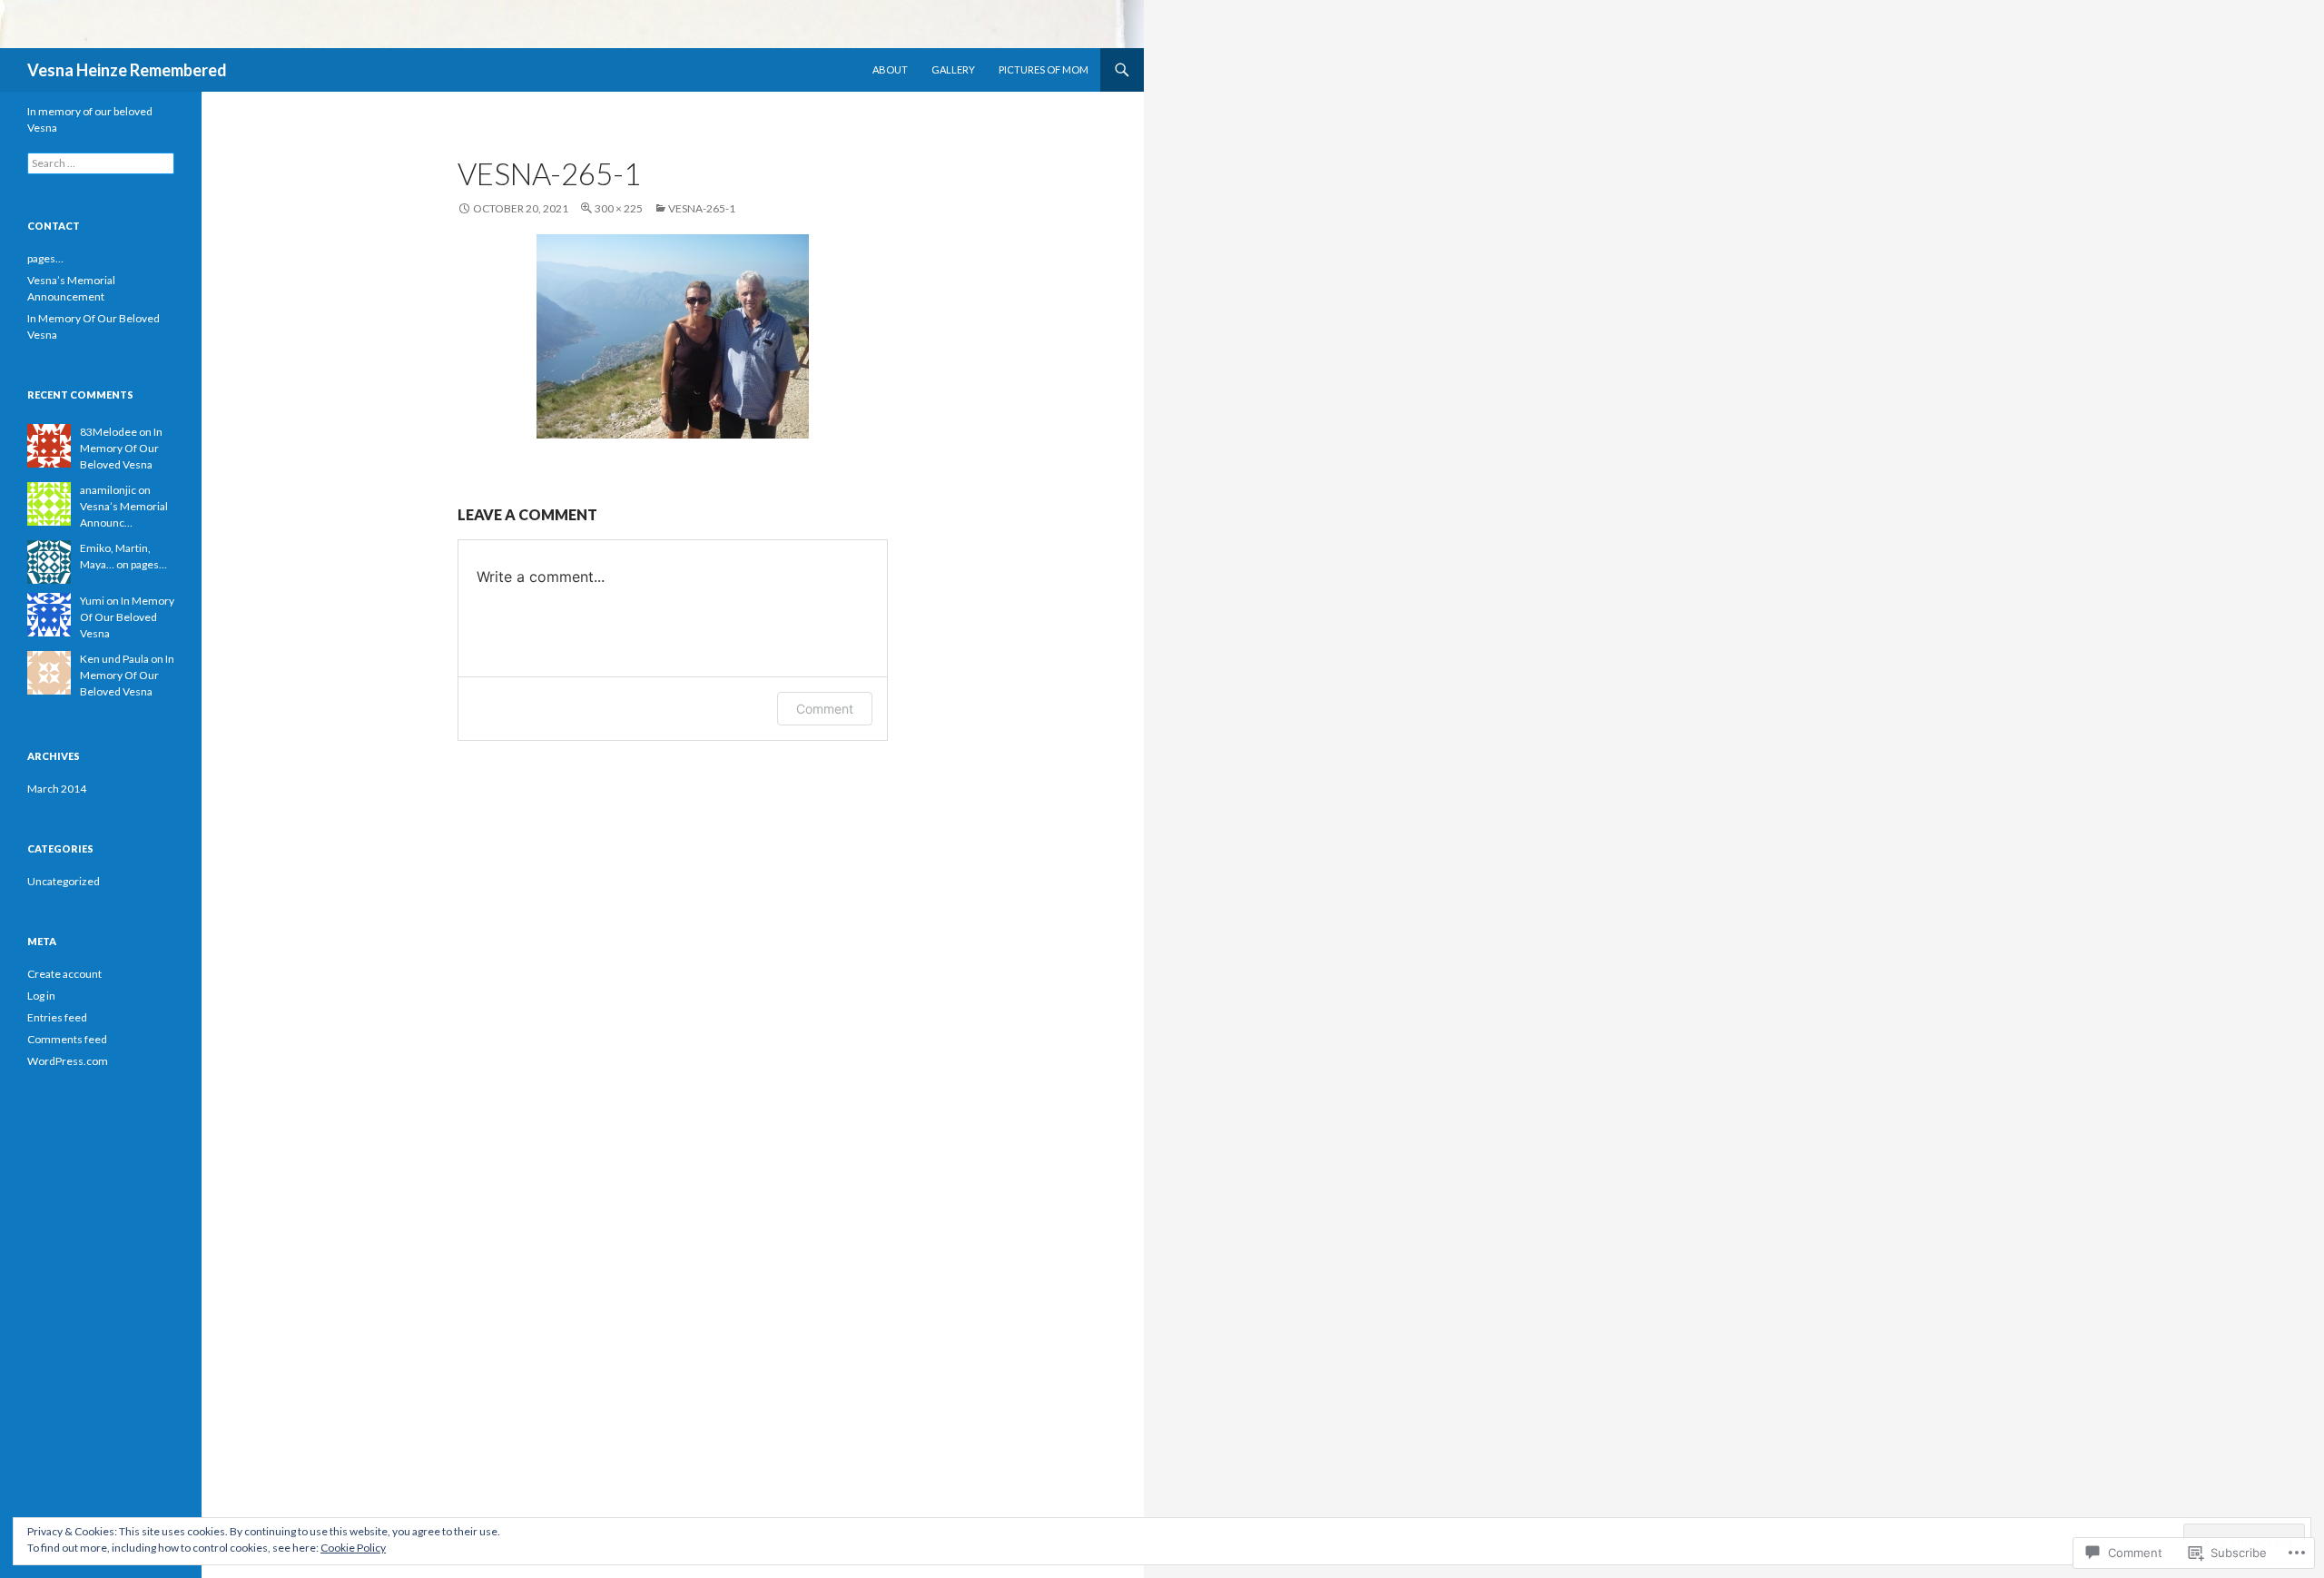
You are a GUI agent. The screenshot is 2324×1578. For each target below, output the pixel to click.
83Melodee (108, 432)
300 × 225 (619, 208)
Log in (41, 996)
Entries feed (57, 1017)
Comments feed (67, 1039)
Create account (64, 974)
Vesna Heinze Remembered (127, 70)
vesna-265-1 (702, 208)
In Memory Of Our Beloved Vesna (121, 448)
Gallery (953, 69)
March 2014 (57, 789)
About (890, 69)
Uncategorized (64, 881)
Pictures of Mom (1044, 69)
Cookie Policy (353, 1548)
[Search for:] (101, 163)
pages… (45, 258)
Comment (825, 709)
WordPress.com (68, 1061)
